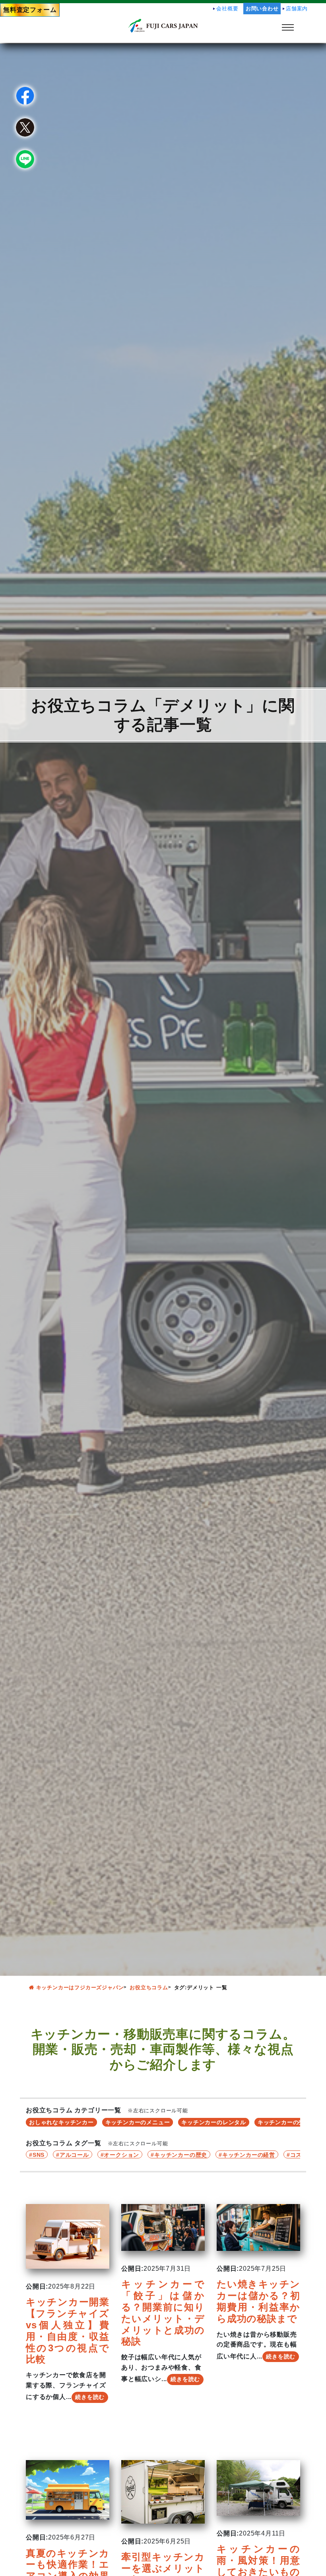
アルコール (74, 2155)
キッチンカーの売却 (284, 2122)
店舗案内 (297, 9)
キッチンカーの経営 (249, 2155)
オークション (121, 2155)
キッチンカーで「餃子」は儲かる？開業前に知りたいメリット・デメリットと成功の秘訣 (163, 2313)
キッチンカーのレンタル (214, 2122)
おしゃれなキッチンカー (61, 2122)
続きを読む (90, 2397)
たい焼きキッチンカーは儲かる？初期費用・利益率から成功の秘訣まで (258, 2301)
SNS (39, 2155)
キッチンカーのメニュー (138, 2122)
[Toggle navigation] (288, 27)
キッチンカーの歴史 (181, 2155)
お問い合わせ (262, 9)
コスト (299, 2155)
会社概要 (227, 9)
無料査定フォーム (30, 10)
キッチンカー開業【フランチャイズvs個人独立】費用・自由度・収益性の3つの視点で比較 (68, 2330)
